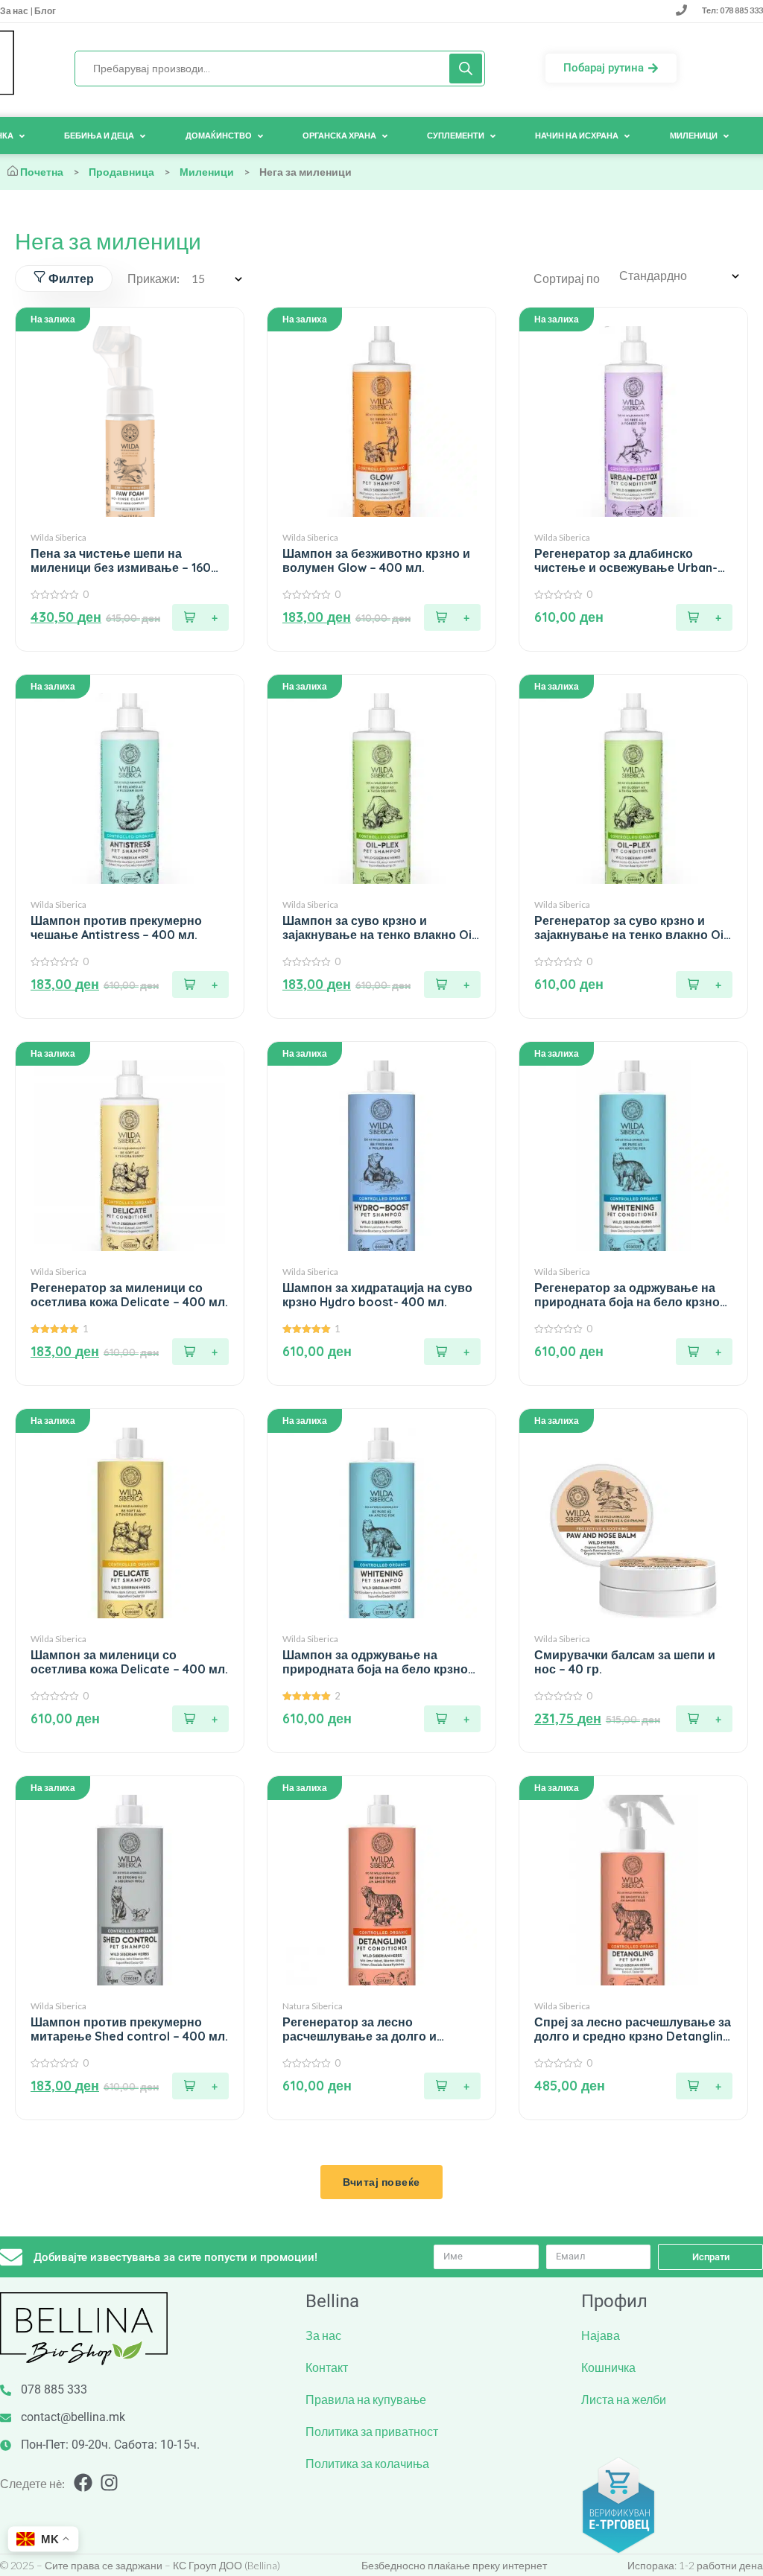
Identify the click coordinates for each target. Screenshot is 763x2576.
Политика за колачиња (367, 2463)
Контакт (327, 2367)
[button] (200, 617)
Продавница (121, 172)
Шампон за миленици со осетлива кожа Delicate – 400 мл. (129, 1662)
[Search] (466, 69)
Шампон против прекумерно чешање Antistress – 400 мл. (116, 928)
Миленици (207, 172)
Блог (44, 11)
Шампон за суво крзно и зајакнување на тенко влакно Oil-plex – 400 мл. (381, 928)
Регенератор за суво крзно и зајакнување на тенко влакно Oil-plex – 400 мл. (633, 928)
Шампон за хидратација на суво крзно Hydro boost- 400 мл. (377, 1295)
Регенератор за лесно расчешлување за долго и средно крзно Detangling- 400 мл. (372, 2029)
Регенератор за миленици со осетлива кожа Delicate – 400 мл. (129, 1295)
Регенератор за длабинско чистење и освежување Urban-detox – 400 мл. (626, 561)
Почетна (42, 172)
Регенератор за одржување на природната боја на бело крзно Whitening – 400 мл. (627, 1295)
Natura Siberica (313, 2006)
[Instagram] (109, 2483)
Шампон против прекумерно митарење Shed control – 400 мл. (129, 2029)
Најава (601, 2335)
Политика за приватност (372, 2431)
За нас (15, 11)
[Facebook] (83, 2483)
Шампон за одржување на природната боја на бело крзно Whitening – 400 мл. (375, 1662)
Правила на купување (366, 2399)
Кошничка (608, 2367)
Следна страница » (381, 2174)
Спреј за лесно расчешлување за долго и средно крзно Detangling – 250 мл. (633, 2029)
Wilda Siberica (58, 537)
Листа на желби (624, 2399)
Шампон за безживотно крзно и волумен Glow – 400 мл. (376, 561)
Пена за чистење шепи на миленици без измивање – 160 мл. (121, 561)
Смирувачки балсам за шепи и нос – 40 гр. (625, 1662)
